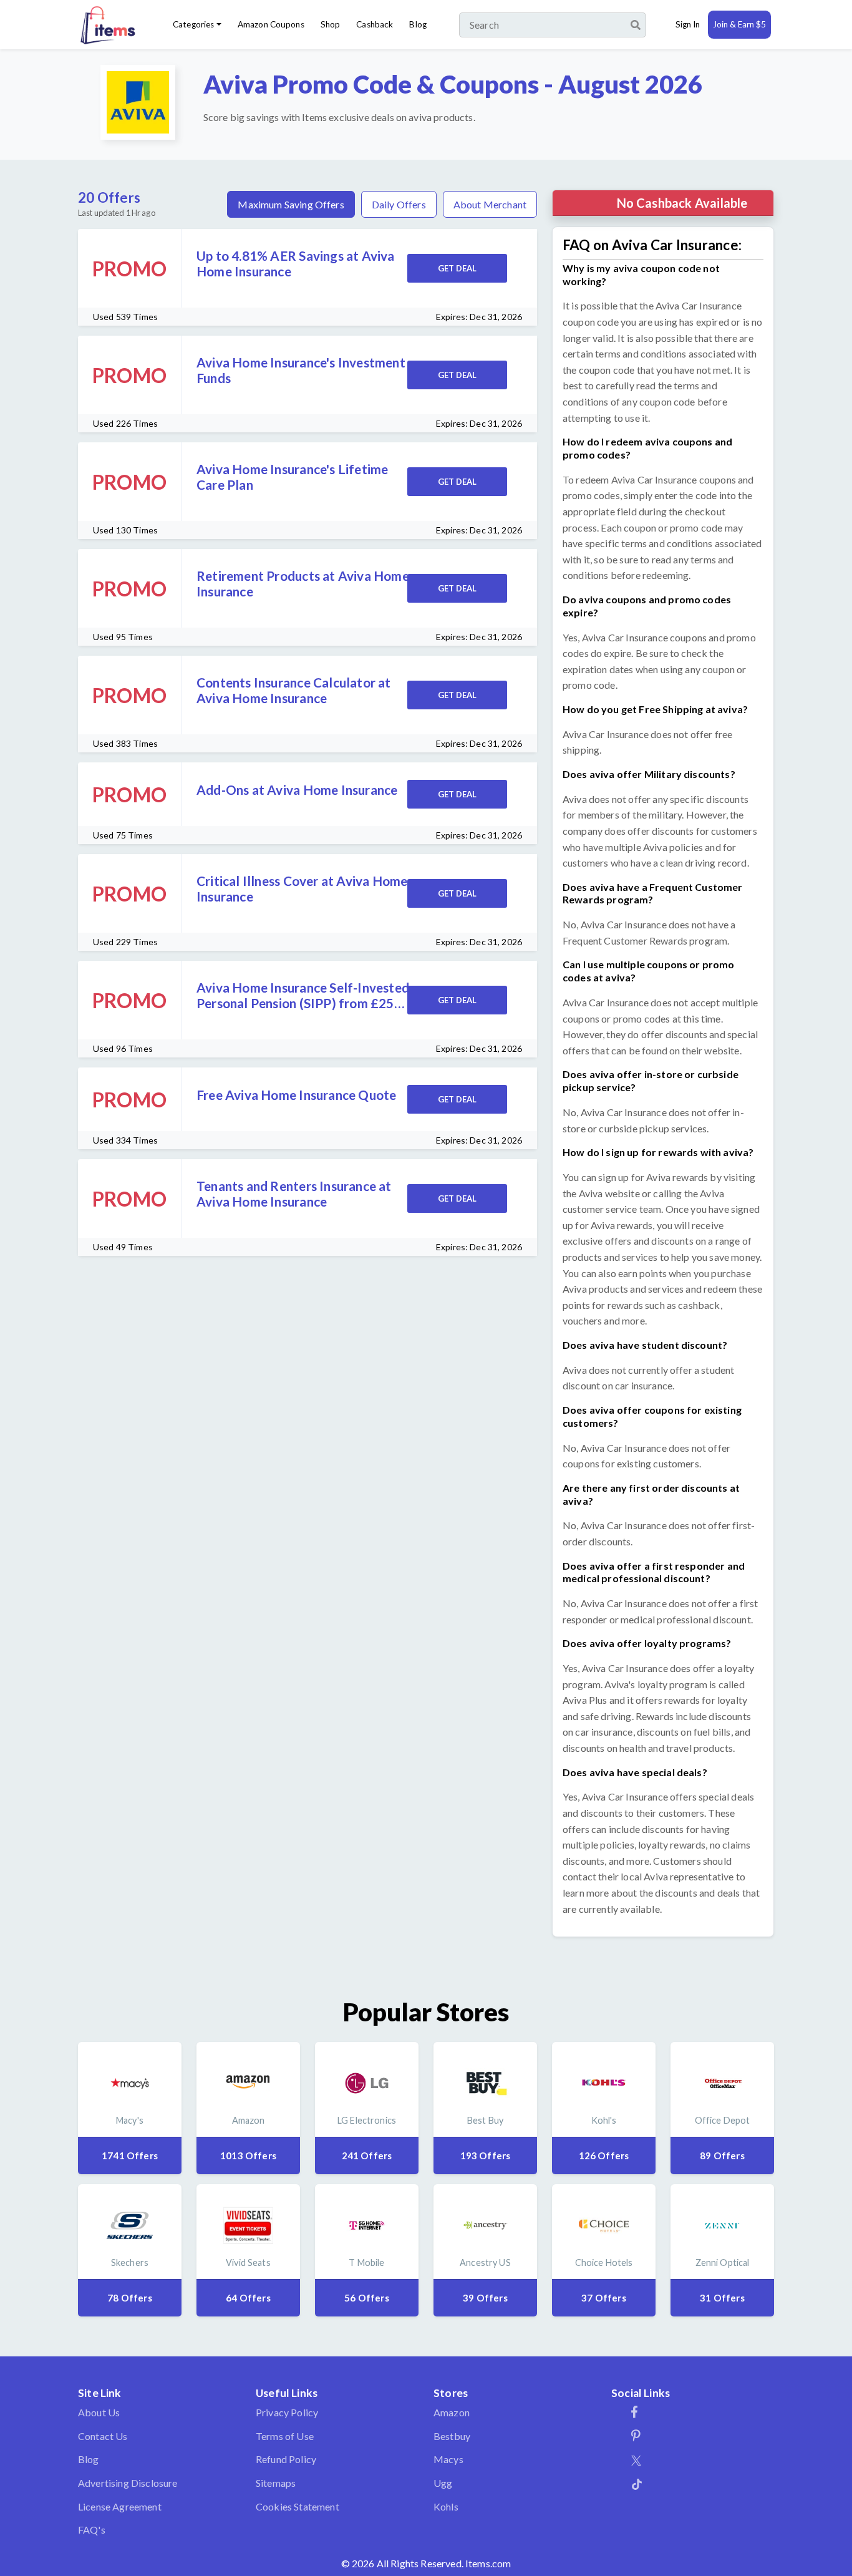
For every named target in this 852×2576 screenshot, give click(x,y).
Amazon (452, 2412)
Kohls (446, 2506)
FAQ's (92, 2530)
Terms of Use (285, 2436)
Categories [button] (193, 24)
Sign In (688, 24)
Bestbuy (452, 2436)
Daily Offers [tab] (399, 204)
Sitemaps (276, 2483)
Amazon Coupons (271, 24)
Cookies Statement (298, 2506)
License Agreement (120, 2506)
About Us (99, 2412)
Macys (448, 2459)
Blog (418, 24)
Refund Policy (286, 2459)
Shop (331, 24)
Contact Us (103, 2436)
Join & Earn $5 (739, 24)
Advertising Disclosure (128, 2483)
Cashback (375, 24)
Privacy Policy (287, 2412)
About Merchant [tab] (490, 204)
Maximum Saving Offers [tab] (291, 204)
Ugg (443, 2483)
